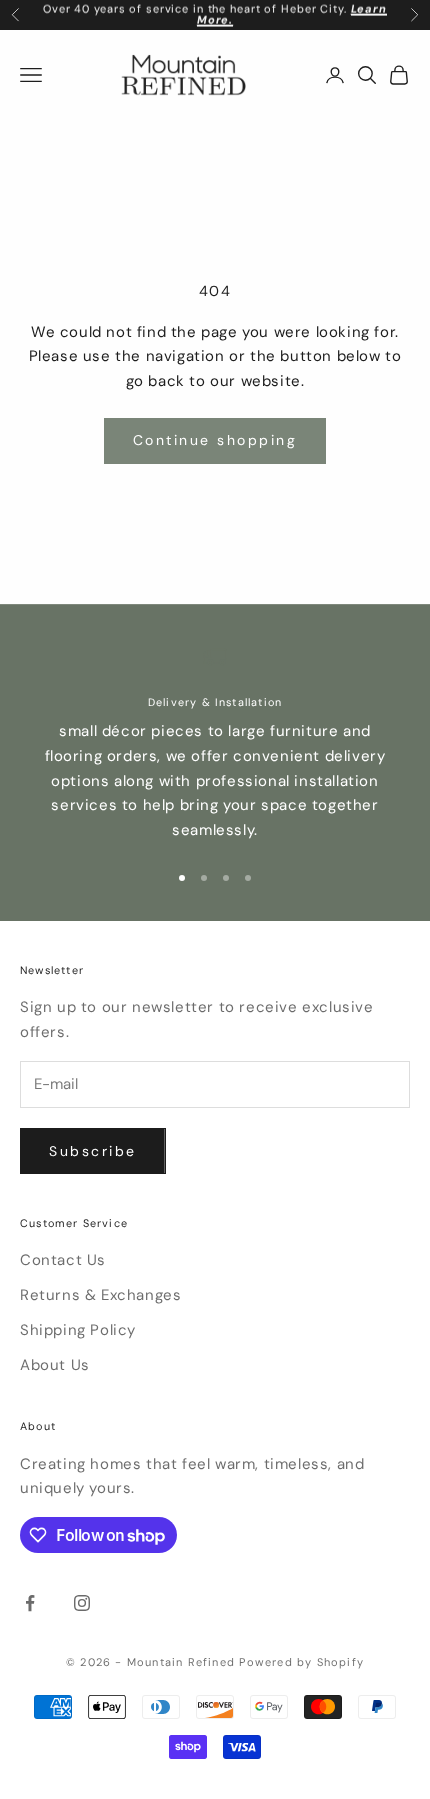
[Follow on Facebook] (30, 1603)
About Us (55, 1365)
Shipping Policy (78, 1330)
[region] (215, 744)
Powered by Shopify (301, 1662)
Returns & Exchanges (100, 1295)
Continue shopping (215, 440)
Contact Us (63, 1260)
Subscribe (93, 1151)
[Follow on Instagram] (82, 1603)
